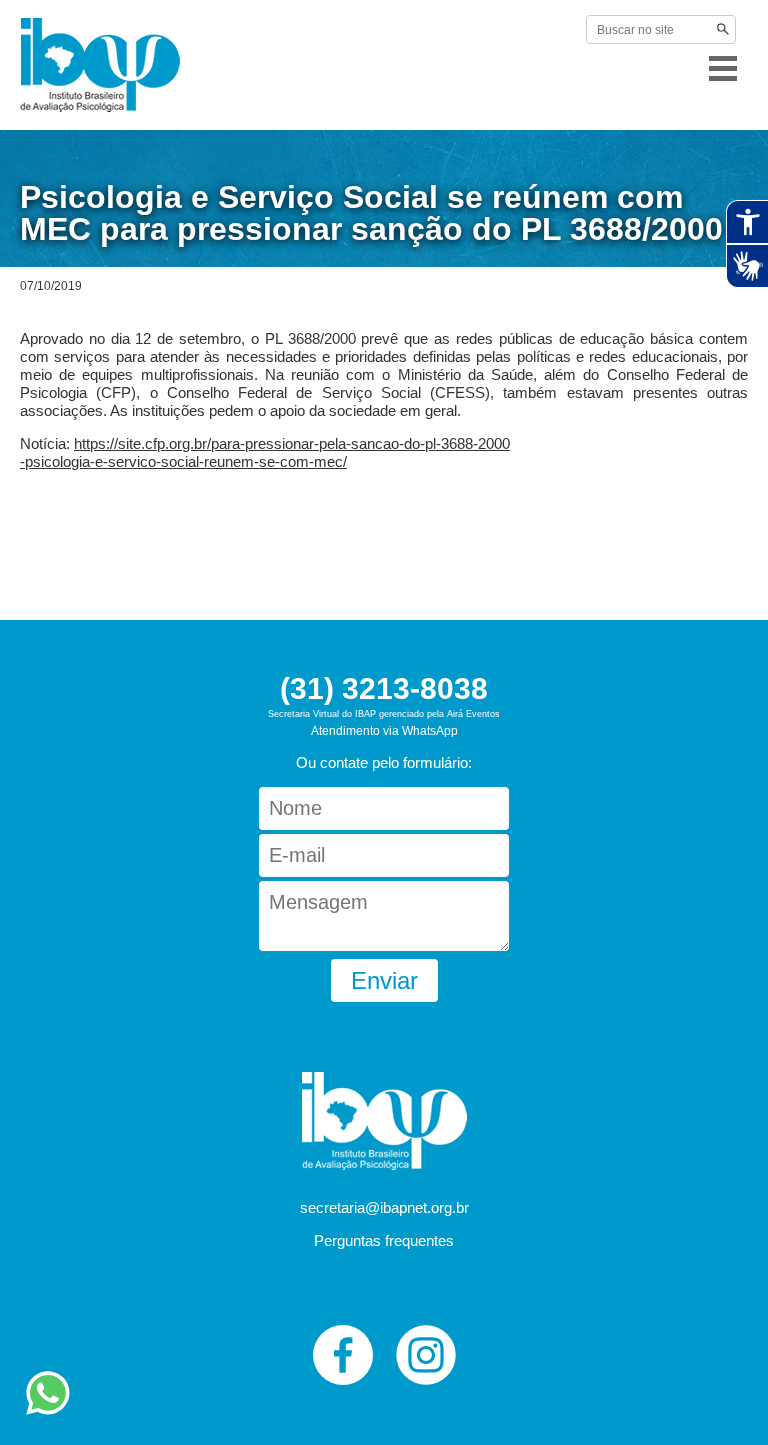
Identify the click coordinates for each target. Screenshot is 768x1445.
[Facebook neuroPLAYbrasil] (343, 1354)
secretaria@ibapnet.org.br (384, 1207)
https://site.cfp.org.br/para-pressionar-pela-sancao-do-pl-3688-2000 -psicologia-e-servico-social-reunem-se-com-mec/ (265, 452)
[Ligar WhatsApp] (48, 1412)
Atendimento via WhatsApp (384, 731)
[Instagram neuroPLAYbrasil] (426, 1354)
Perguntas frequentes (384, 1240)
